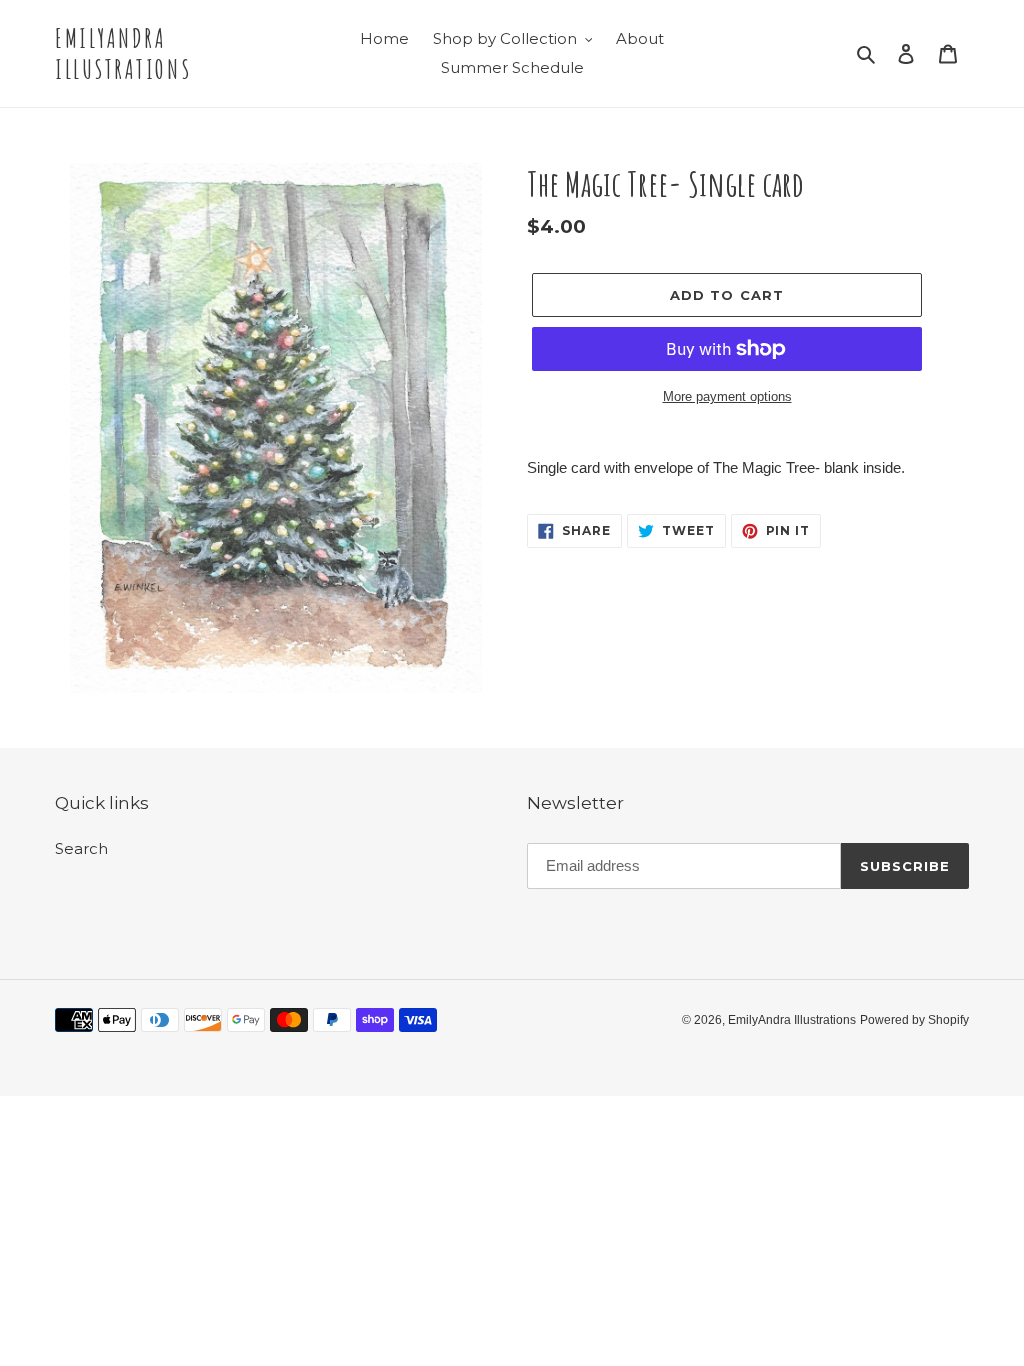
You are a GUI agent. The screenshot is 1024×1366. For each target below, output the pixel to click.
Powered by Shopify (914, 1020)
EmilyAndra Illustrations (123, 53)
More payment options (727, 396)
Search (81, 848)
